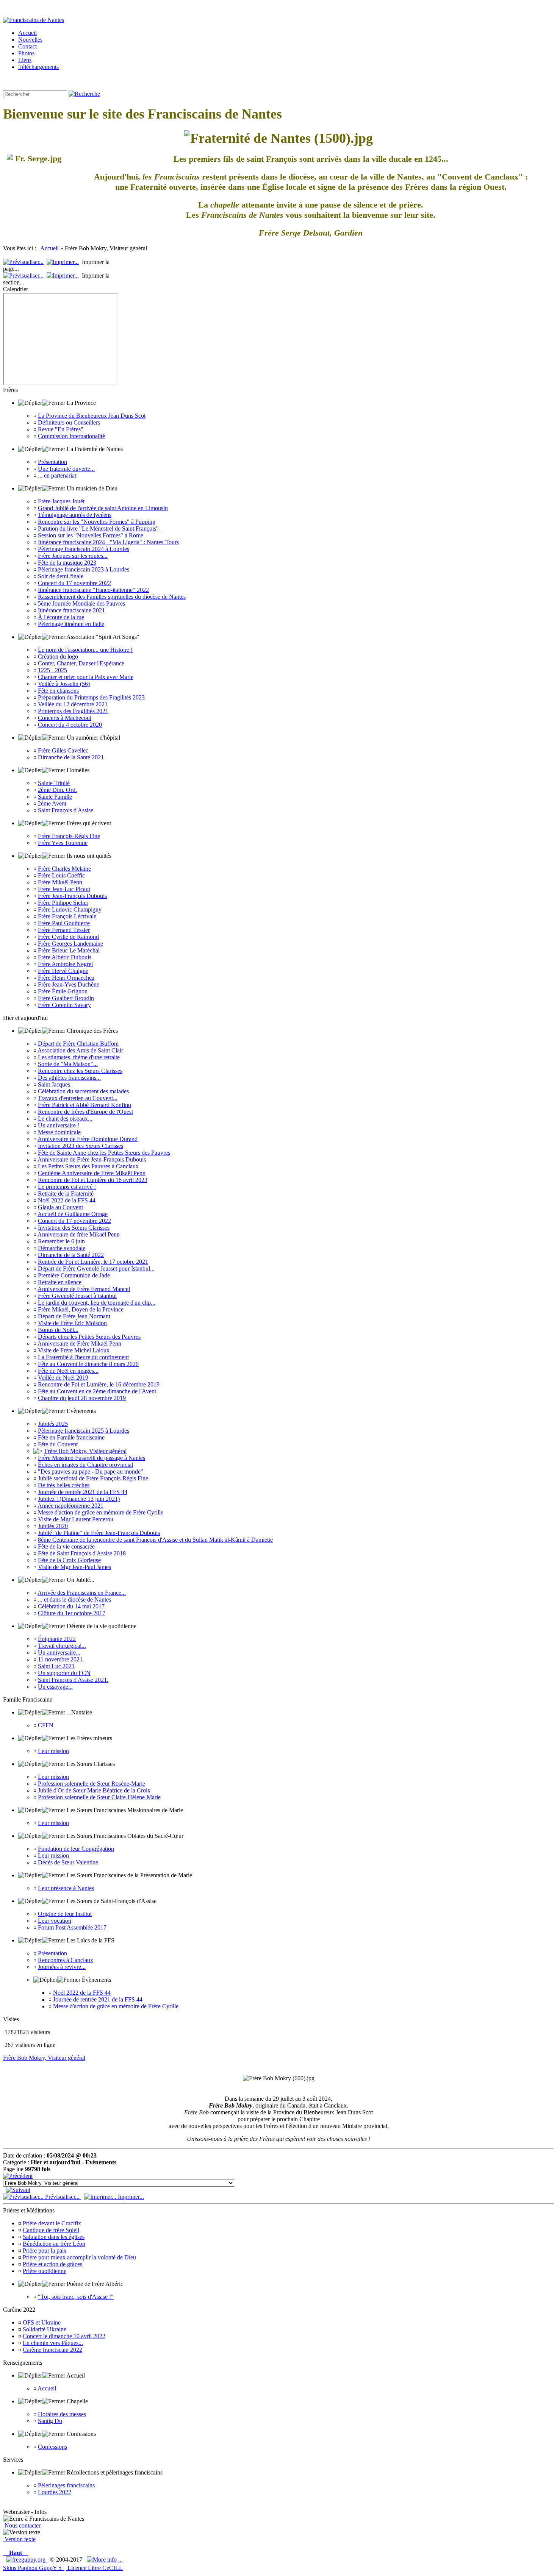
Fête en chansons (58, 691)
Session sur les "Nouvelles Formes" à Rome (91, 535)
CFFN (46, 1725)
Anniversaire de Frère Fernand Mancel (84, 1289)
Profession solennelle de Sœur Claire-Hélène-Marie (99, 1797)
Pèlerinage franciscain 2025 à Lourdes (84, 1431)
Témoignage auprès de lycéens (75, 515)
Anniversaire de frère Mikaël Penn (79, 1234)
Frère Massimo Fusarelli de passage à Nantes (92, 1458)
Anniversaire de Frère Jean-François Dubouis (92, 1159)
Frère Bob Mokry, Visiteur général (85, 1451)
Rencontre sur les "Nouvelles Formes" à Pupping (97, 522)
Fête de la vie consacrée (66, 1546)
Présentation (52, 462)
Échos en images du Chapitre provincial (85, 1465)
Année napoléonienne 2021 (70, 1506)
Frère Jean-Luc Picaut (64, 889)
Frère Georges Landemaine (70, 944)
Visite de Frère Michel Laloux (74, 1350)
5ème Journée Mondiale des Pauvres (81, 603)
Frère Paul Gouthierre (64, 923)
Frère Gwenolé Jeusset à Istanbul (77, 1296)
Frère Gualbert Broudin (66, 998)
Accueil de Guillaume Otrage (73, 1214)
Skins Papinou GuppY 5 (34, 2568)
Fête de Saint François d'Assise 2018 (82, 1553)
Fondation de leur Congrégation (76, 1849)
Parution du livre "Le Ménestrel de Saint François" (98, 528)
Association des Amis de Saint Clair (80, 1050)
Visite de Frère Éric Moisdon (72, 1323)
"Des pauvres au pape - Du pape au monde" (91, 1471)
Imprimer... (130, 2197)
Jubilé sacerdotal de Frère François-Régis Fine (93, 1478)
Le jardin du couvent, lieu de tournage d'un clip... (97, 1303)
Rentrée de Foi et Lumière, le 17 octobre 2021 (93, 1262)
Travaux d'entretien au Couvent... (78, 1098)
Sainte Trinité (54, 783)
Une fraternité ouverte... (66, 469)
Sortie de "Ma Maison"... (68, 1064)
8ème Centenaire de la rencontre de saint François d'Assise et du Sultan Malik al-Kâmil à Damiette (155, 1540)
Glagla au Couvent (60, 1207)
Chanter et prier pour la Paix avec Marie (86, 677)
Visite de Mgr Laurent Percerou (76, 1519)
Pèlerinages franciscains (66, 2485)
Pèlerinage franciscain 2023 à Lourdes (84, 569)
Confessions (52, 2447)
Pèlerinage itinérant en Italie (71, 624)
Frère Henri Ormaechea (66, 978)
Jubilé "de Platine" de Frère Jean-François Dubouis (99, 1533)
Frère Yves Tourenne (63, 843)
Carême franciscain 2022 (52, 2350)
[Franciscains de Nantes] (34, 20)
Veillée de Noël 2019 (63, 1378)
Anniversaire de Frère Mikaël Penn (79, 1343)
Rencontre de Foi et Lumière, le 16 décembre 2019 (99, 1384)
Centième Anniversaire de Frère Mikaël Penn (92, 1173)
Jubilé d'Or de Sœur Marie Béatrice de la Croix (94, 1790)
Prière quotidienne (45, 2271)
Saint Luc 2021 (56, 1666)
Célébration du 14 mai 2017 (71, 1606)
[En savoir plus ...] (106, 2560)
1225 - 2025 (52, 670)
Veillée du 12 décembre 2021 (73, 704)
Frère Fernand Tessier (64, 930)
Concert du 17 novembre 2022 (74, 583)
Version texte (19, 2539)
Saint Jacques (54, 1084)
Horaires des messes (62, 2414)
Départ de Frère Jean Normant (74, 1316)
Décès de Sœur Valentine (68, 1862)
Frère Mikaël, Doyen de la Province (81, 1309)
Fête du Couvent (58, 1444)
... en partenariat (57, 475)
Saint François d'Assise (66, 810)
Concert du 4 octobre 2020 (70, 725)
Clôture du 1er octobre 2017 (72, 1613)
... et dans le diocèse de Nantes (74, 1599)
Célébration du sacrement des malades (83, 1091)
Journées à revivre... (62, 1967)
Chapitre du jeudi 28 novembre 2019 (82, 1398)
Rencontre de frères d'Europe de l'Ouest (85, 1112)
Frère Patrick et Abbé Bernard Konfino (84, 1105)
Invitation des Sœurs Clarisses (74, 1228)
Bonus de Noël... (58, 1330)
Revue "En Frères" (61, 429)
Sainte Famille (55, 797)
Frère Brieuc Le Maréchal (69, 950)
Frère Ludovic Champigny (70, 909)
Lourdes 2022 (55, 2492)
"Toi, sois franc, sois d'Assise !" (76, 2297)
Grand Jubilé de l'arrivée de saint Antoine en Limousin (103, 508)
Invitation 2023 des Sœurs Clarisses (81, 1146)
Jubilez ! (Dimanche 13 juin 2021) (79, 1499)
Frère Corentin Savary (64, 1005)
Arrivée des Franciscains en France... (82, 1593)
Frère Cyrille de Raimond (68, 937)
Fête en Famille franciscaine (71, 1437)
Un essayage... (55, 1687)
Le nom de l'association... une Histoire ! (85, 650)
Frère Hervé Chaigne (63, 971)
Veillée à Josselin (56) (64, 684)
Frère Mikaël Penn (60, 882)
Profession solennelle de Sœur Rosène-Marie (92, 1784)
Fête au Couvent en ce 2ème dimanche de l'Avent (97, 1391)
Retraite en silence (60, 1282)
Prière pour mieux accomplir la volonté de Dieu (79, 2257)
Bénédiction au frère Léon (54, 2244)
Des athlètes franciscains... (69, 1078)
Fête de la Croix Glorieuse (69, 1560)
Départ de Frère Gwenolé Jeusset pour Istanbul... (96, 1268)
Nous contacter (22, 2525)
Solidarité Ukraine (45, 2329)
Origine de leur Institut (65, 1914)
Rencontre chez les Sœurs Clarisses (80, 1071)
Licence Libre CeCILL (94, 2568)
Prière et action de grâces (52, 2264)
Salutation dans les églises (54, 2237)
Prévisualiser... (62, 2197)
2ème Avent (52, 803)
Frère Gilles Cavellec (63, 750)
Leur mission (53, 1751)
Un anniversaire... (59, 1653)
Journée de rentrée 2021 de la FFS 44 (83, 1492)
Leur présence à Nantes (66, 1888)
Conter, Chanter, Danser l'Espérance (81, 663)
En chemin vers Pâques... (53, 2343)
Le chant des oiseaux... (65, 1119)
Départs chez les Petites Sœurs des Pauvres (89, 1337)
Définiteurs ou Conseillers (69, 422)
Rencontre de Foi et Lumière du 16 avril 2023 (93, 1180)
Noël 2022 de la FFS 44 (67, 1200)
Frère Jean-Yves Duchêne (69, 984)
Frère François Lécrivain (67, 916)
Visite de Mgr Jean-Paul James (74, 1567)
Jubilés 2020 (53, 1526)
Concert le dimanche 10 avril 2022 (64, 2336)
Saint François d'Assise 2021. (73, 1680)
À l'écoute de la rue (61, 617)
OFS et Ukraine (42, 2322)
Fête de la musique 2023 (67, 563)
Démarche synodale (62, 1248)
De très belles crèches (64, 1485)
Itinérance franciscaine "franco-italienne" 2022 (93, 590)
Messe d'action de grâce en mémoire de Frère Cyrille (101, 1512)
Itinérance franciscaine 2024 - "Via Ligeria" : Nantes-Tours (108, 542)
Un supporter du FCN (64, 1673)
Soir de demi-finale (61, 576)
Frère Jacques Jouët (61, 501)
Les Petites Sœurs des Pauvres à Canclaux (88, 1166)
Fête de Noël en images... (68, 1371)
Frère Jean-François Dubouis (72, 896)
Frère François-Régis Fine (69, 836)
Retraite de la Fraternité (66, 1194)
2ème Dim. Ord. (57, 790)
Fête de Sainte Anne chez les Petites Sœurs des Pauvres (104, 1153)
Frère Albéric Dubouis (65, 957)
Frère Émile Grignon (63, 991)
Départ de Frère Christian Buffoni (78, 1044)
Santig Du (50, 2421)
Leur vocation (55, 1921)
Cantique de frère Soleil (51, 2230)
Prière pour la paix (45, 2250)
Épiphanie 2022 (57, 1639)
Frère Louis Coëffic (61, 875)
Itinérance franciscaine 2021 (71, 610)
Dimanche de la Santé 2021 (71, 757)
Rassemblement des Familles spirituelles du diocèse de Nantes (112, 597)
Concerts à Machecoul (65, 718)
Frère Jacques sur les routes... (73, 556)
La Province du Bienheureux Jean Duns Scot (92, 416)
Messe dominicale (59, 1132)
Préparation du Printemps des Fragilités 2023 (91, 697)
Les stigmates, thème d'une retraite (79, 1057)
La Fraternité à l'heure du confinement (83, 1357)
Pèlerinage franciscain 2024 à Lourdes (84, 549)
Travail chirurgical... (62, 1646)
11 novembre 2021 (60, 1659)
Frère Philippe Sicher (63, 903)
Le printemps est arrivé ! (67, 1187)
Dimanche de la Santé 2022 (71, 1255)
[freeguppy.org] (27, 2560)
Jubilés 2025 (53, 1424)
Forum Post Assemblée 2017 (72, 1927)
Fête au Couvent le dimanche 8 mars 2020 (88, 1364)
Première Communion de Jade (74, 1275)
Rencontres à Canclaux (66, 1960)
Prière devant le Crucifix (52, 2223)
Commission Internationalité (71, 436)
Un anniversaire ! (59, 1125)
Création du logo (58, 656)
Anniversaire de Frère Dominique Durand (88, 1139)
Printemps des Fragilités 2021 (73, 711)
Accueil (50, 248)
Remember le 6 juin (61, 1241)
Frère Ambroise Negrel (65, 964)
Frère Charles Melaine (64, 869)
